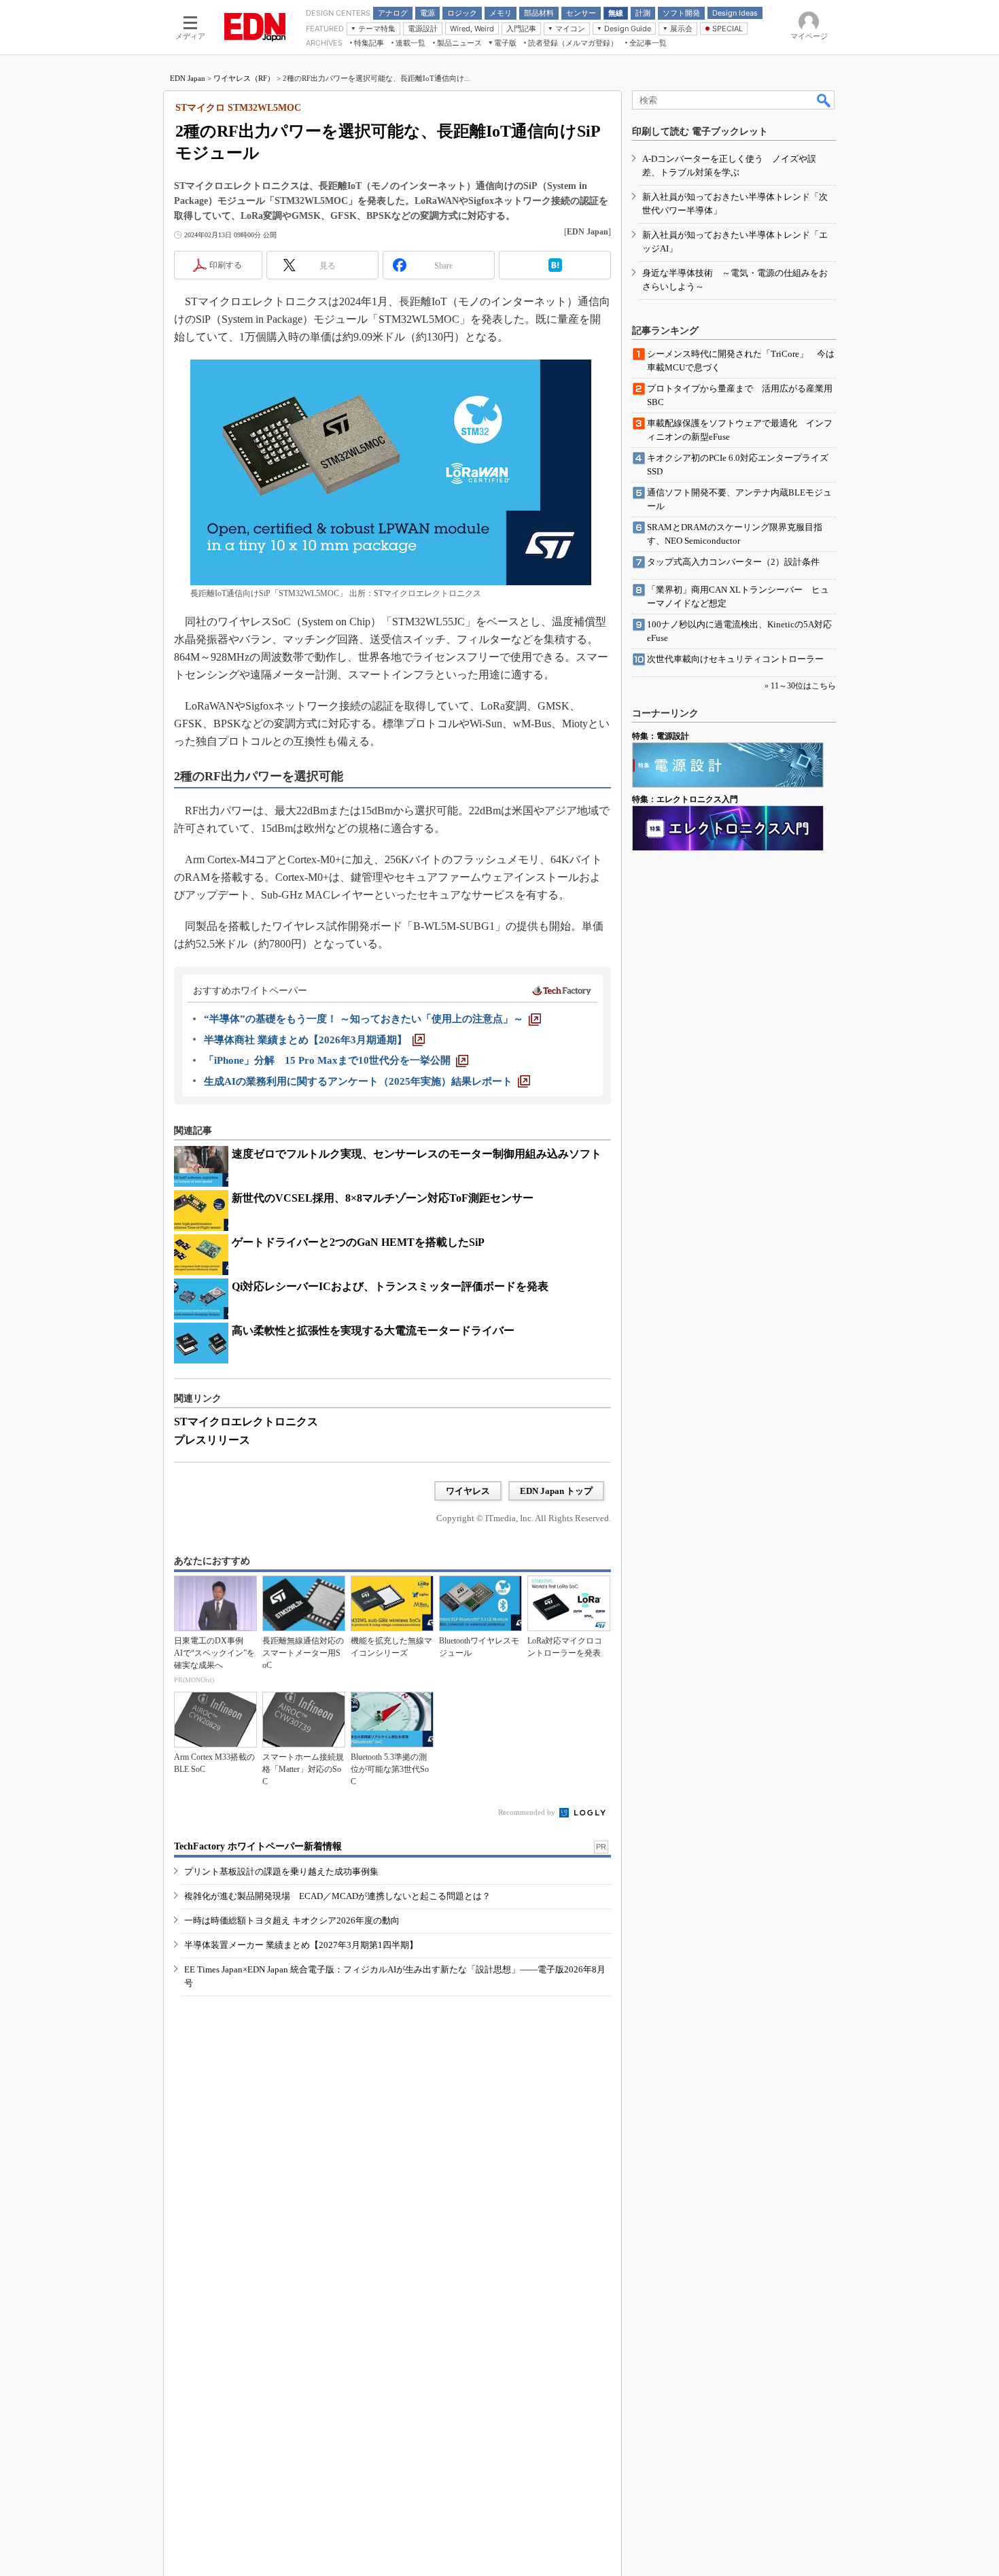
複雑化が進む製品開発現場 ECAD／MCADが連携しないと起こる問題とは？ (337, 1896)
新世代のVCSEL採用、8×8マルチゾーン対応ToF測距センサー (383, 1198)
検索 (824, 100)
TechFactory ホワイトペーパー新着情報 (258, 1846)
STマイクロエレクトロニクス (246, 1422)
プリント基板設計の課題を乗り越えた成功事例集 (281, 1872)
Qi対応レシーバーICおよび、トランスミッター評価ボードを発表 (390, 1286)
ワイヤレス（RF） (244, 78)
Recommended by (528, 1812)
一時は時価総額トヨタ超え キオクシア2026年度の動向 (292, 1920)
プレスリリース (212, 1440)
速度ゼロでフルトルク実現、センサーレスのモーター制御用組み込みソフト (417, 1154)
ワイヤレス (468, 1491)
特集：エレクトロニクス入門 (685, 799)
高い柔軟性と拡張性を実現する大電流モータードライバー (373, 1330)
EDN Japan (188, 78)
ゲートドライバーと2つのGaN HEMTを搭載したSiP (358, 1242)
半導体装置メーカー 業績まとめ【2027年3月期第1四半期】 (301, 1945)
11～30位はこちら (803, 686)
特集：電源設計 (661, 736)
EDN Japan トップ (556, 1491)
